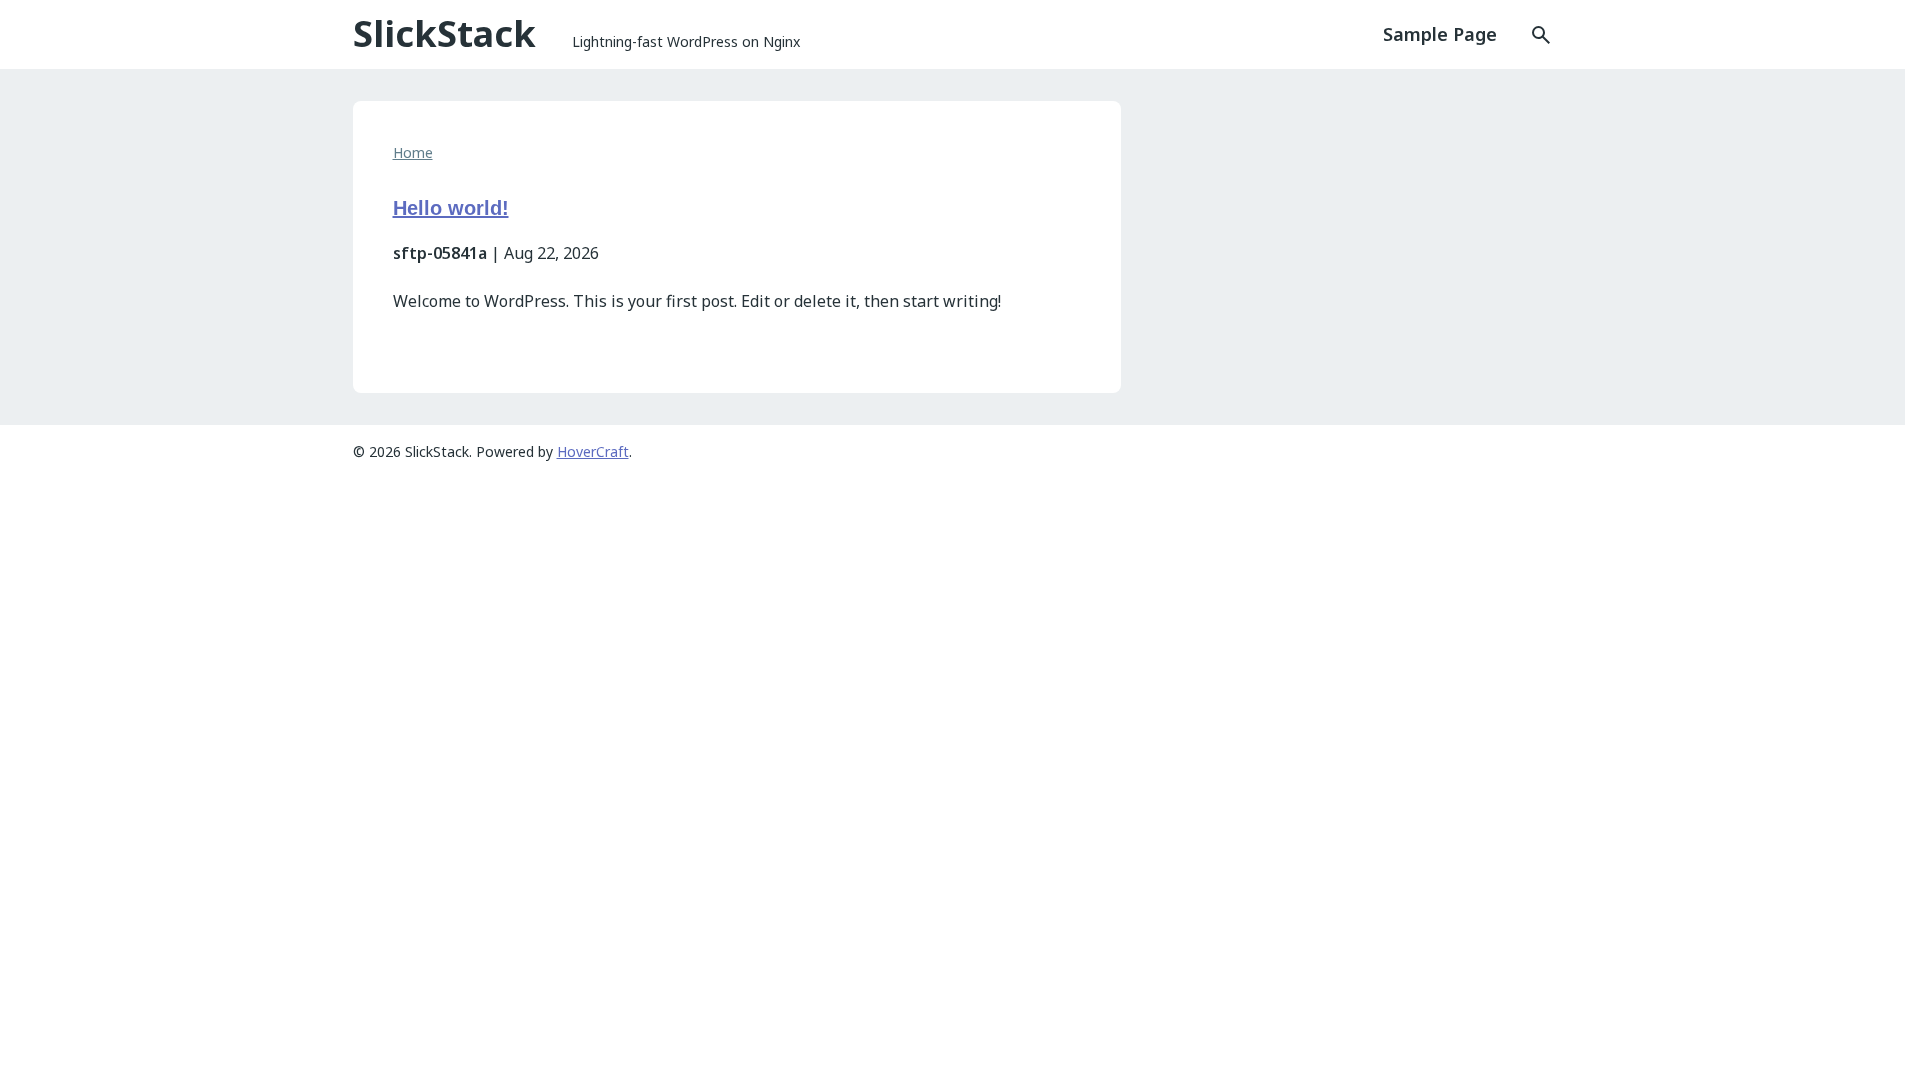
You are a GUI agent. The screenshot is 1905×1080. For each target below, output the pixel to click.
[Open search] (1525, 35)
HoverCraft (593, 451)
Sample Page (1440, 34)
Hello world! (451, 208)
